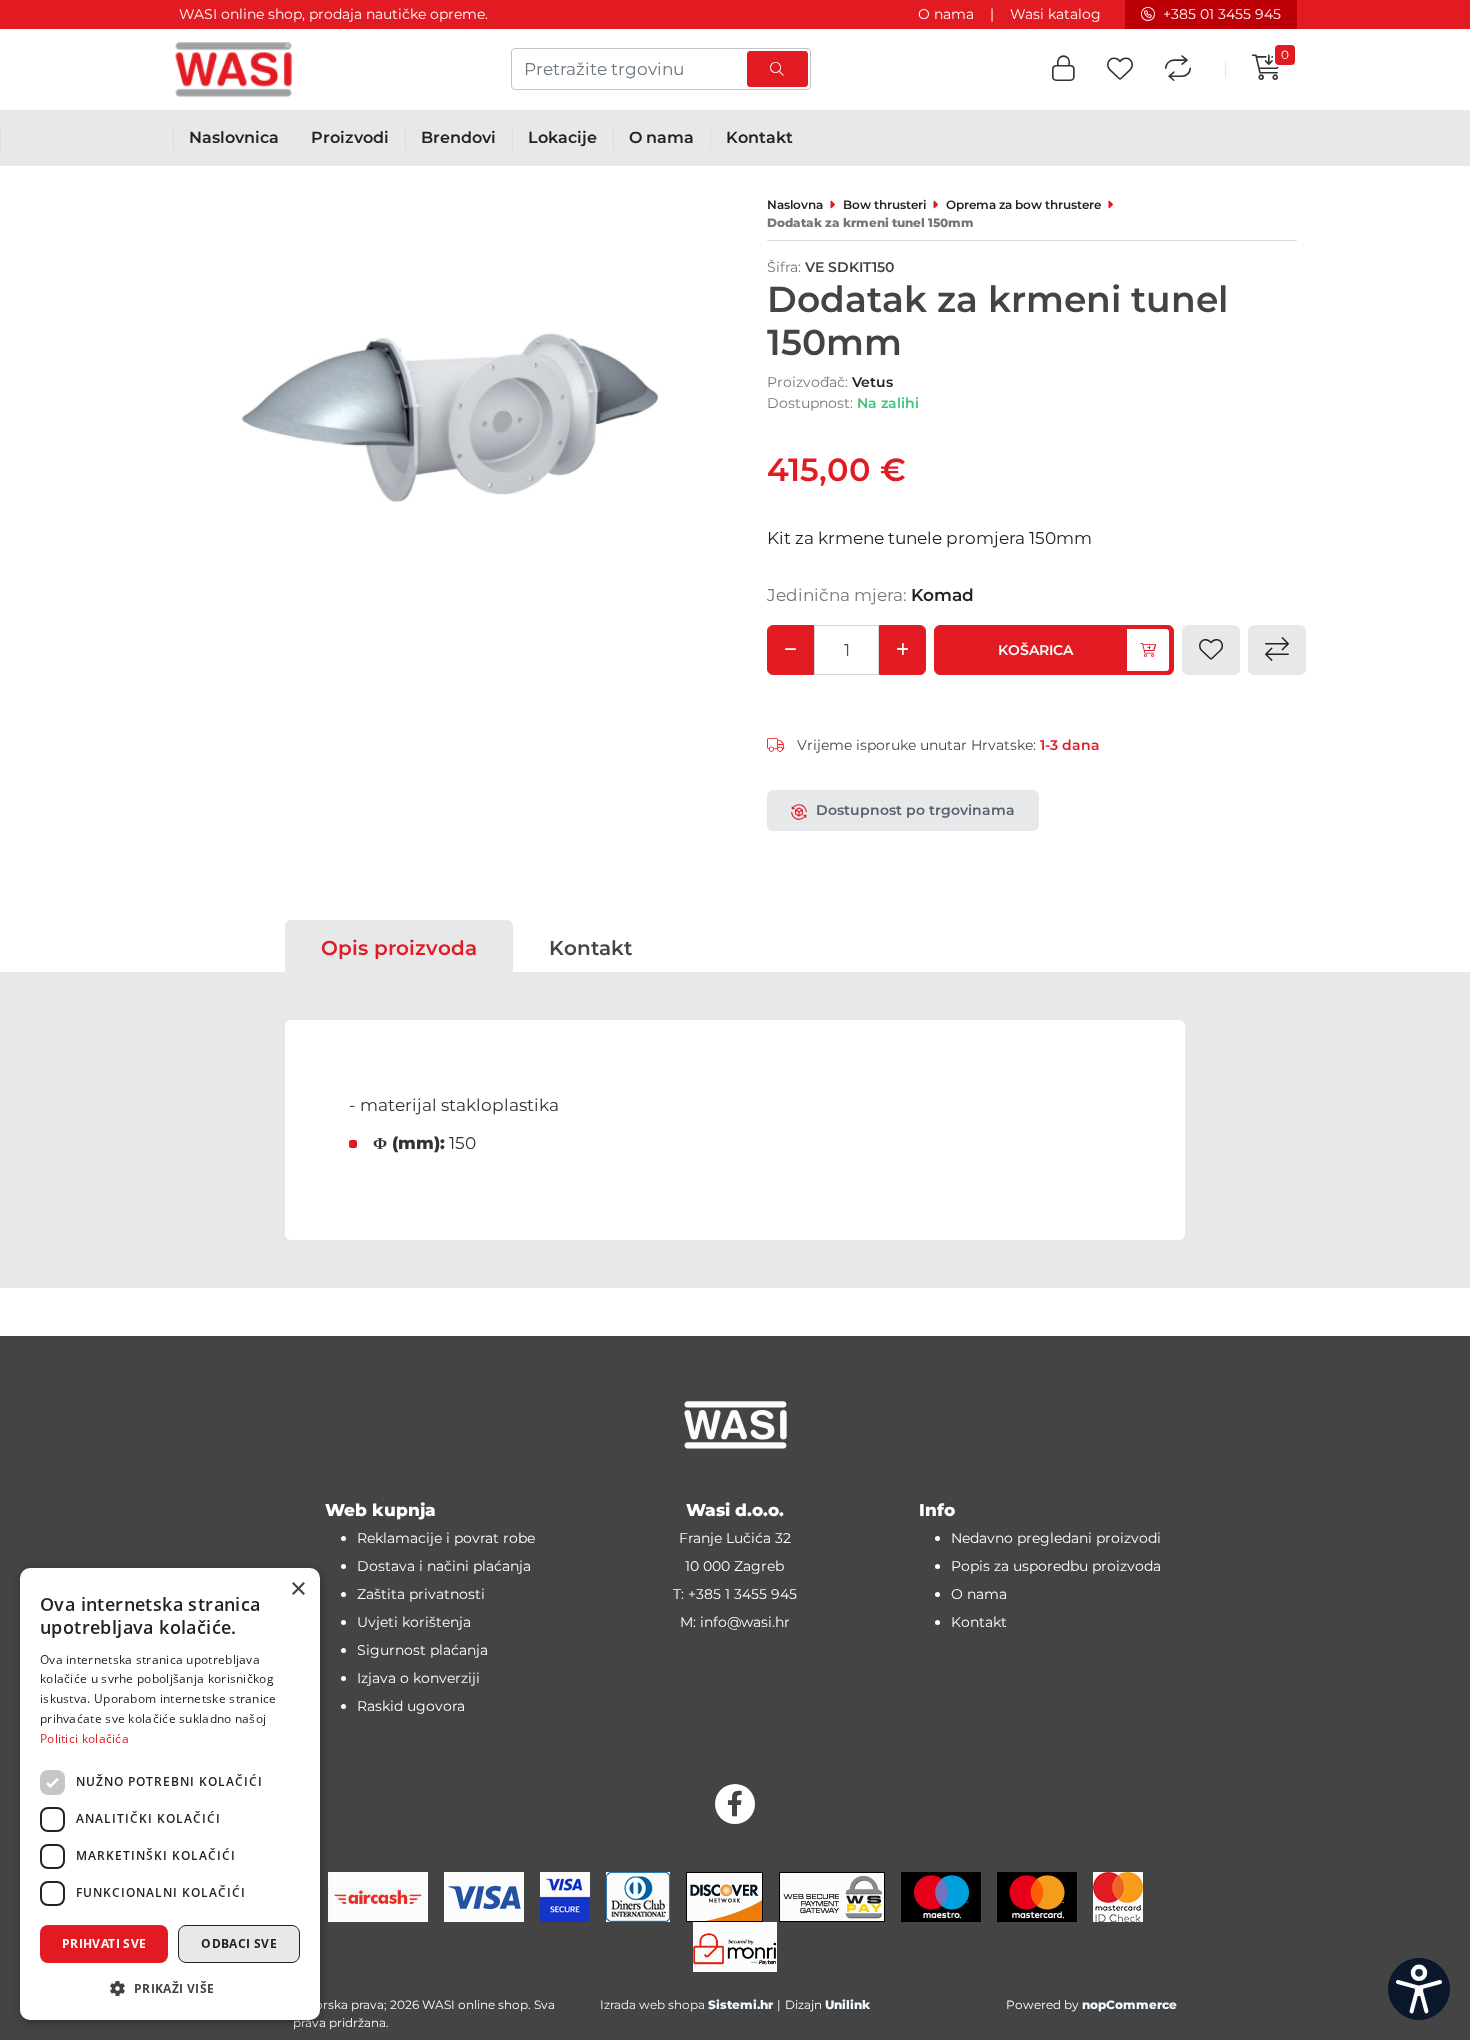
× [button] (297, 1589)
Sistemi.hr (740, 2004)
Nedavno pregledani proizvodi (1056, 1538)
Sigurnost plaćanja (422, 1650)
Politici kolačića (84, 1738)
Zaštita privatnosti (421, 1594)
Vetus (872, 382)
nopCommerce (1129, 2004)
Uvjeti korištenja (414, 1622)
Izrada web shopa (652, 2004)
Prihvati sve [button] (104, 1943)
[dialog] (170, 1794)
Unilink (847, 2004)
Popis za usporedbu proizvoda (1056, 1566)
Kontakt (590, 948)
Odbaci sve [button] (239, 1943)
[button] (1063, 69)
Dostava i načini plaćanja (444, 1566)
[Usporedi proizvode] (1178, 69)
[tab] (399, 948)
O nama (946, 14)
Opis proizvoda (399, 948)
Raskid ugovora (411, 1706)
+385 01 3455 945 (1222, 14)
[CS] (1419, 1989)
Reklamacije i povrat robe (446, 1538)
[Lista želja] (1120, 69)
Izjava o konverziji (418, 1678)
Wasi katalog (1055, 14)
